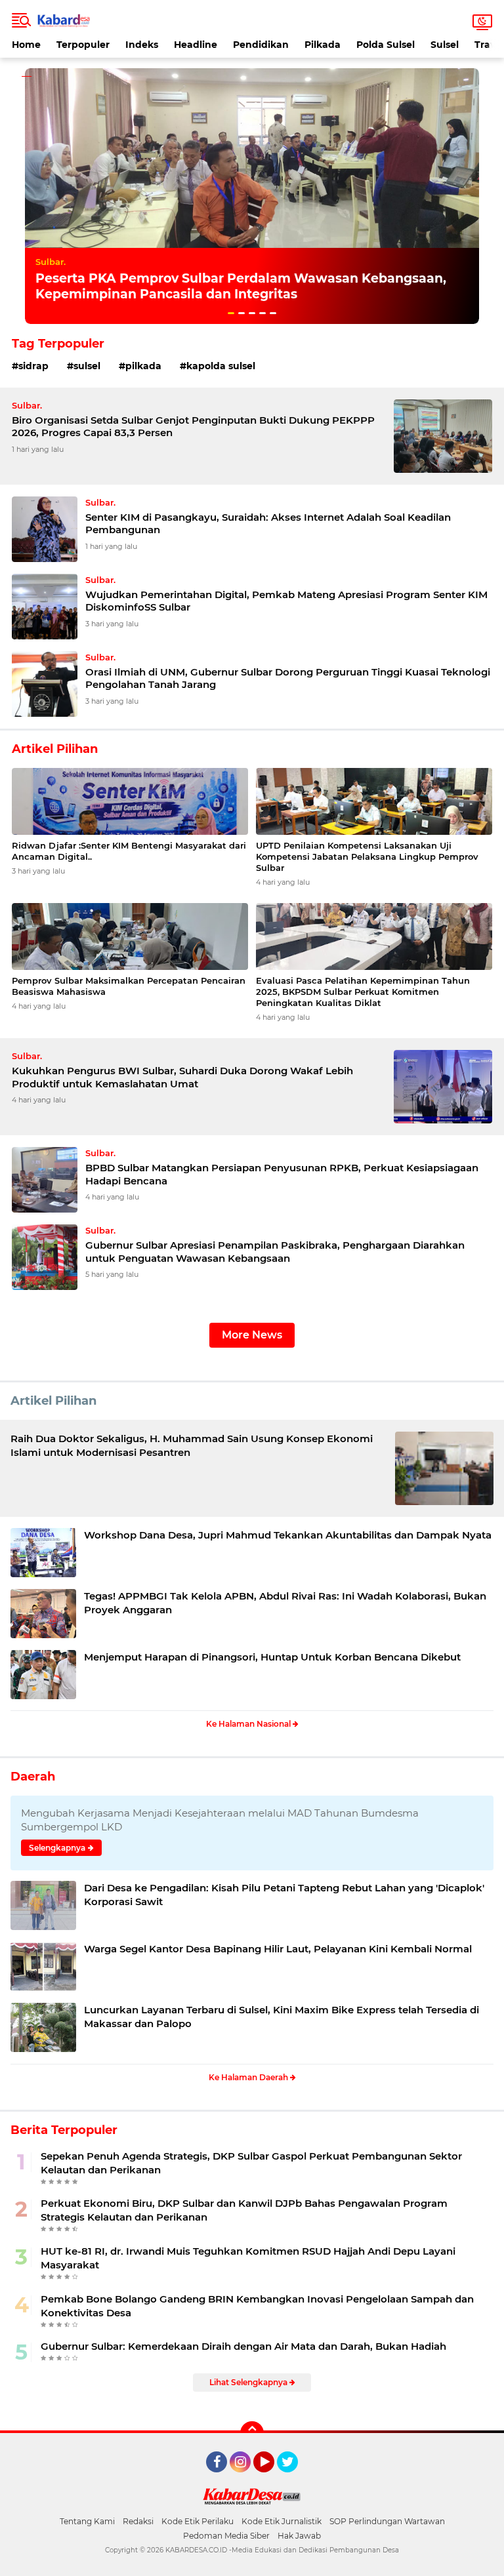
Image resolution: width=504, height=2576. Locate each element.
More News (252, 1335)
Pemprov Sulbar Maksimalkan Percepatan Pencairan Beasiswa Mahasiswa (129, 986)
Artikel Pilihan (53, 1401)
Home (26, 45)
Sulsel (445, 45)
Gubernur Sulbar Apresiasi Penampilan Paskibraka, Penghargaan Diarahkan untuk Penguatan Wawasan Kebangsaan (275, 1252)
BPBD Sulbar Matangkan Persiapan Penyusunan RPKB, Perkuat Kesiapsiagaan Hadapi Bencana (282, 1174)
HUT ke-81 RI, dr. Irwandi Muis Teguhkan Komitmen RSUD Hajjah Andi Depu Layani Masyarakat (248, 2258)
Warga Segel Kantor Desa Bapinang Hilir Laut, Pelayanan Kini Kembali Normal (278, 1949)
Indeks (142, 45)
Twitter (293, 2478)
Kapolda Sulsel (221, 366)
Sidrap (33, 366)
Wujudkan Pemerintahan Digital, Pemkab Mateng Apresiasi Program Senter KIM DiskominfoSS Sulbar (286, 601)
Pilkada (323, 45)
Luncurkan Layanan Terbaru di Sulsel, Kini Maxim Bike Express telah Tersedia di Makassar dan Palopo (282, 2017)
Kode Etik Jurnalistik (282, 2521)
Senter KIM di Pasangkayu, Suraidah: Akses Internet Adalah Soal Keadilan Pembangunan (268, 524)
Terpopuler (83, 45)
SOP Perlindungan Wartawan (387, 2521)
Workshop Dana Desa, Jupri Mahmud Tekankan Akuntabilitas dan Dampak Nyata (288, 1535)
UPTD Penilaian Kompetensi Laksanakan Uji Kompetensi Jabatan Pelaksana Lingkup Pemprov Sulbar (367, 856)
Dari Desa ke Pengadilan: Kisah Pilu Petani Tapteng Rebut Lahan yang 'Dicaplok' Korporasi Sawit (284, 1895)
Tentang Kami (87, 2521)
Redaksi (138, 2521)
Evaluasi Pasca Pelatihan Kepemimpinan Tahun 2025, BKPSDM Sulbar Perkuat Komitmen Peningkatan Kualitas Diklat (363, 992)
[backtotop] (252, 2433)
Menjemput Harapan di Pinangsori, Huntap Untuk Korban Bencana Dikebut (272, 1657)
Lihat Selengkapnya (249, 2382)
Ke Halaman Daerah (249, 2077)
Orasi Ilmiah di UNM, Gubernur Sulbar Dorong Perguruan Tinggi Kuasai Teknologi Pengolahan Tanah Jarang (288, 678)
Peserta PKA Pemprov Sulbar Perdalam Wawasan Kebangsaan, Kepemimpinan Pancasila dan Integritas (241, 287)
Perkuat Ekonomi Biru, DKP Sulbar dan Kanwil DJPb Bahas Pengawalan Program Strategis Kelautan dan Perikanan (244, 2210)
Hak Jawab (299, 2536)
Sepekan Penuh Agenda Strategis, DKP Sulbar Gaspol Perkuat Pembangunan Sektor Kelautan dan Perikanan (251, 2163)
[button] (231, 313)
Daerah (33, 1777)
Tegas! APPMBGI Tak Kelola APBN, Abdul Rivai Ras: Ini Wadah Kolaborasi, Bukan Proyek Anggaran (285, 1603)
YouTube (273, 2478)
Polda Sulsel (386, 45)
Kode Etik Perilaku (198, 2521)
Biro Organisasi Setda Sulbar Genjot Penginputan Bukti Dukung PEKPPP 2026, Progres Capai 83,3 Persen (193, 427)
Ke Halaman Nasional (249, 1724)
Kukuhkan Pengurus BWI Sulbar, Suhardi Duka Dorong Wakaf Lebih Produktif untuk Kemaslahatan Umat (182, 1077)
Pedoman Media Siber (226, 2536)
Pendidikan (261, 45)
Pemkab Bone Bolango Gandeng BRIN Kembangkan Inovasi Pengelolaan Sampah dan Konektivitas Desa (257, 2306)
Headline (196, 45)
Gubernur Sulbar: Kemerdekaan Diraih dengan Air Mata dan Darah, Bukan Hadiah (243, 2346)
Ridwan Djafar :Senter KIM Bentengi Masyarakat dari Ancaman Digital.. (129, 851)
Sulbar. (51, 262)
